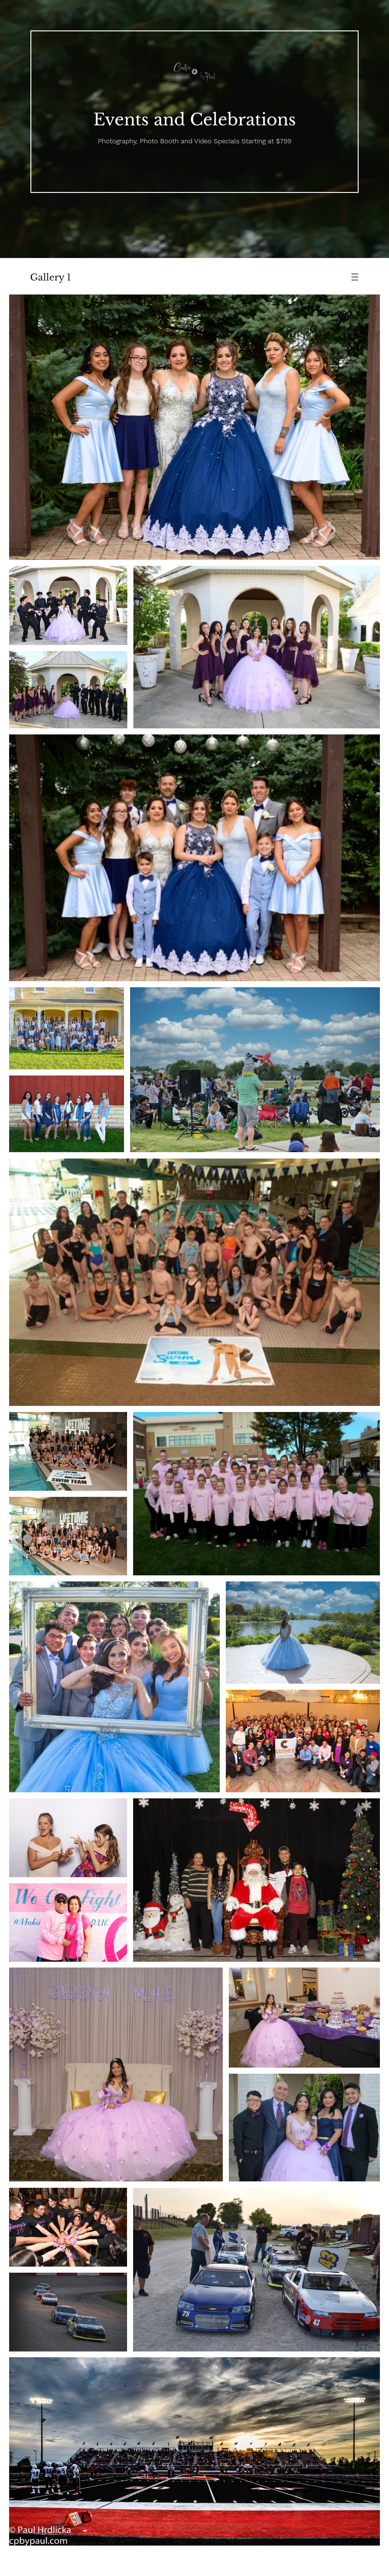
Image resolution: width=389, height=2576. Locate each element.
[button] (355, 277)
